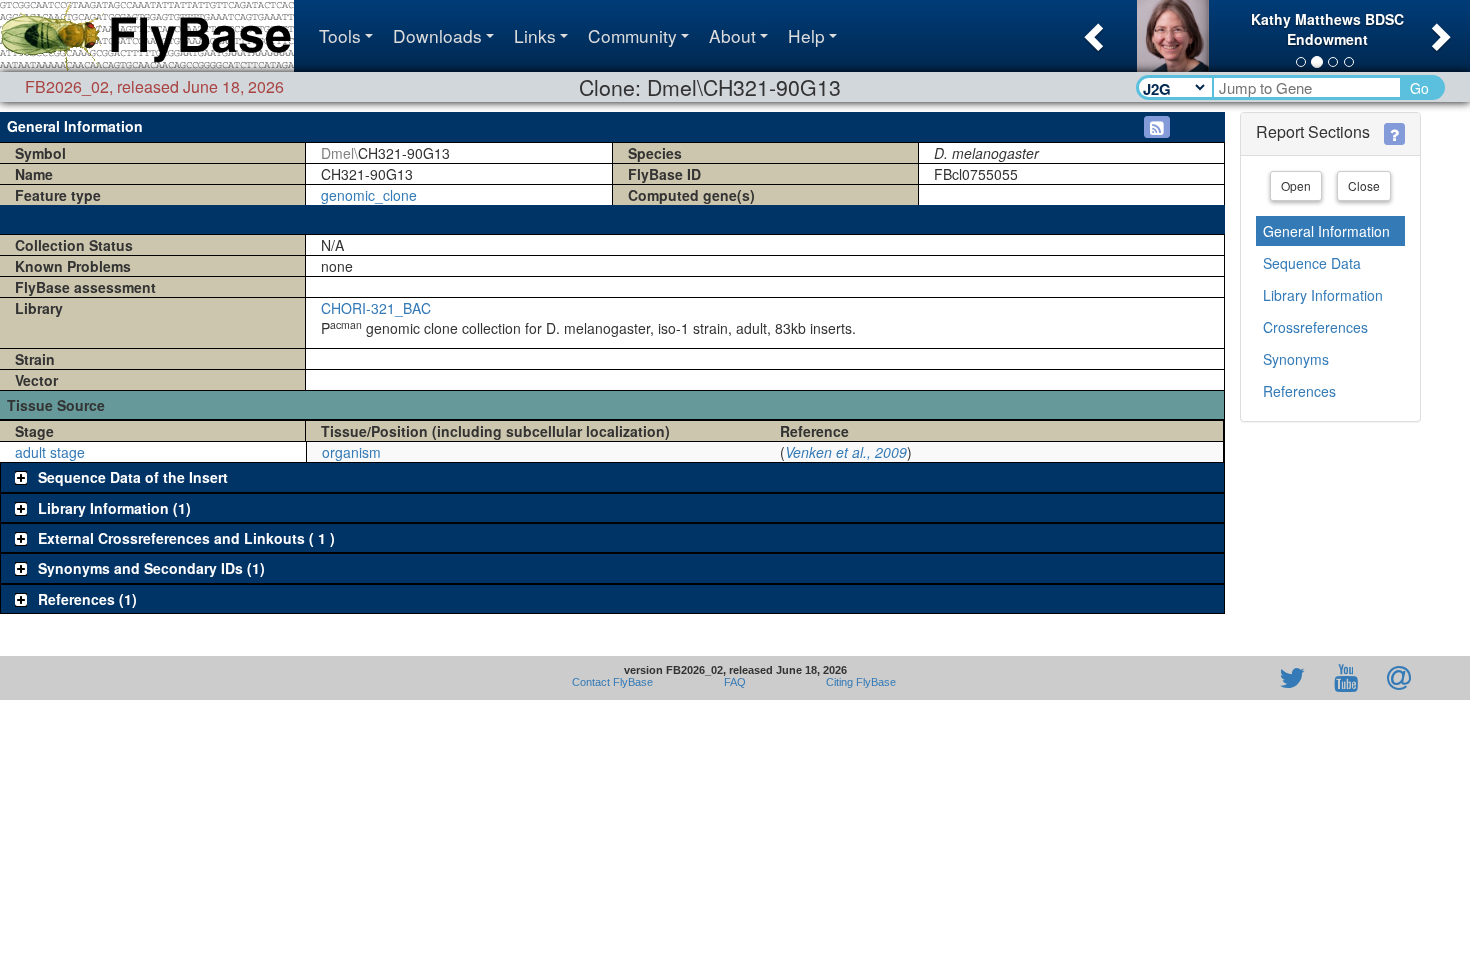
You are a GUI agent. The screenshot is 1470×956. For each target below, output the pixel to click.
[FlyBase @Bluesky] (1176, 678)
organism (351, 452)
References (1299, 391)
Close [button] (1364, 185)
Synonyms (1296, 359)
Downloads (437, 35)
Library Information (1323, 295)
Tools (340, 35)
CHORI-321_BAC (376, 308)
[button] (1091, 31)
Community (632, 35)
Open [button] (1296, 185)
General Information (1326, 231)
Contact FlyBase (612, 682)
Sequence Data (1312, 263)
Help (806, 35)
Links (535, 35)
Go (1419, 88)
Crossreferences (1315, 327)
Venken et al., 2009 (846, 452)
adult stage (50, 452)
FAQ (735, 682)
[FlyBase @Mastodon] (1235, 678)
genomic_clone (369, 195)
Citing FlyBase (858, 682)
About (732, 35)
